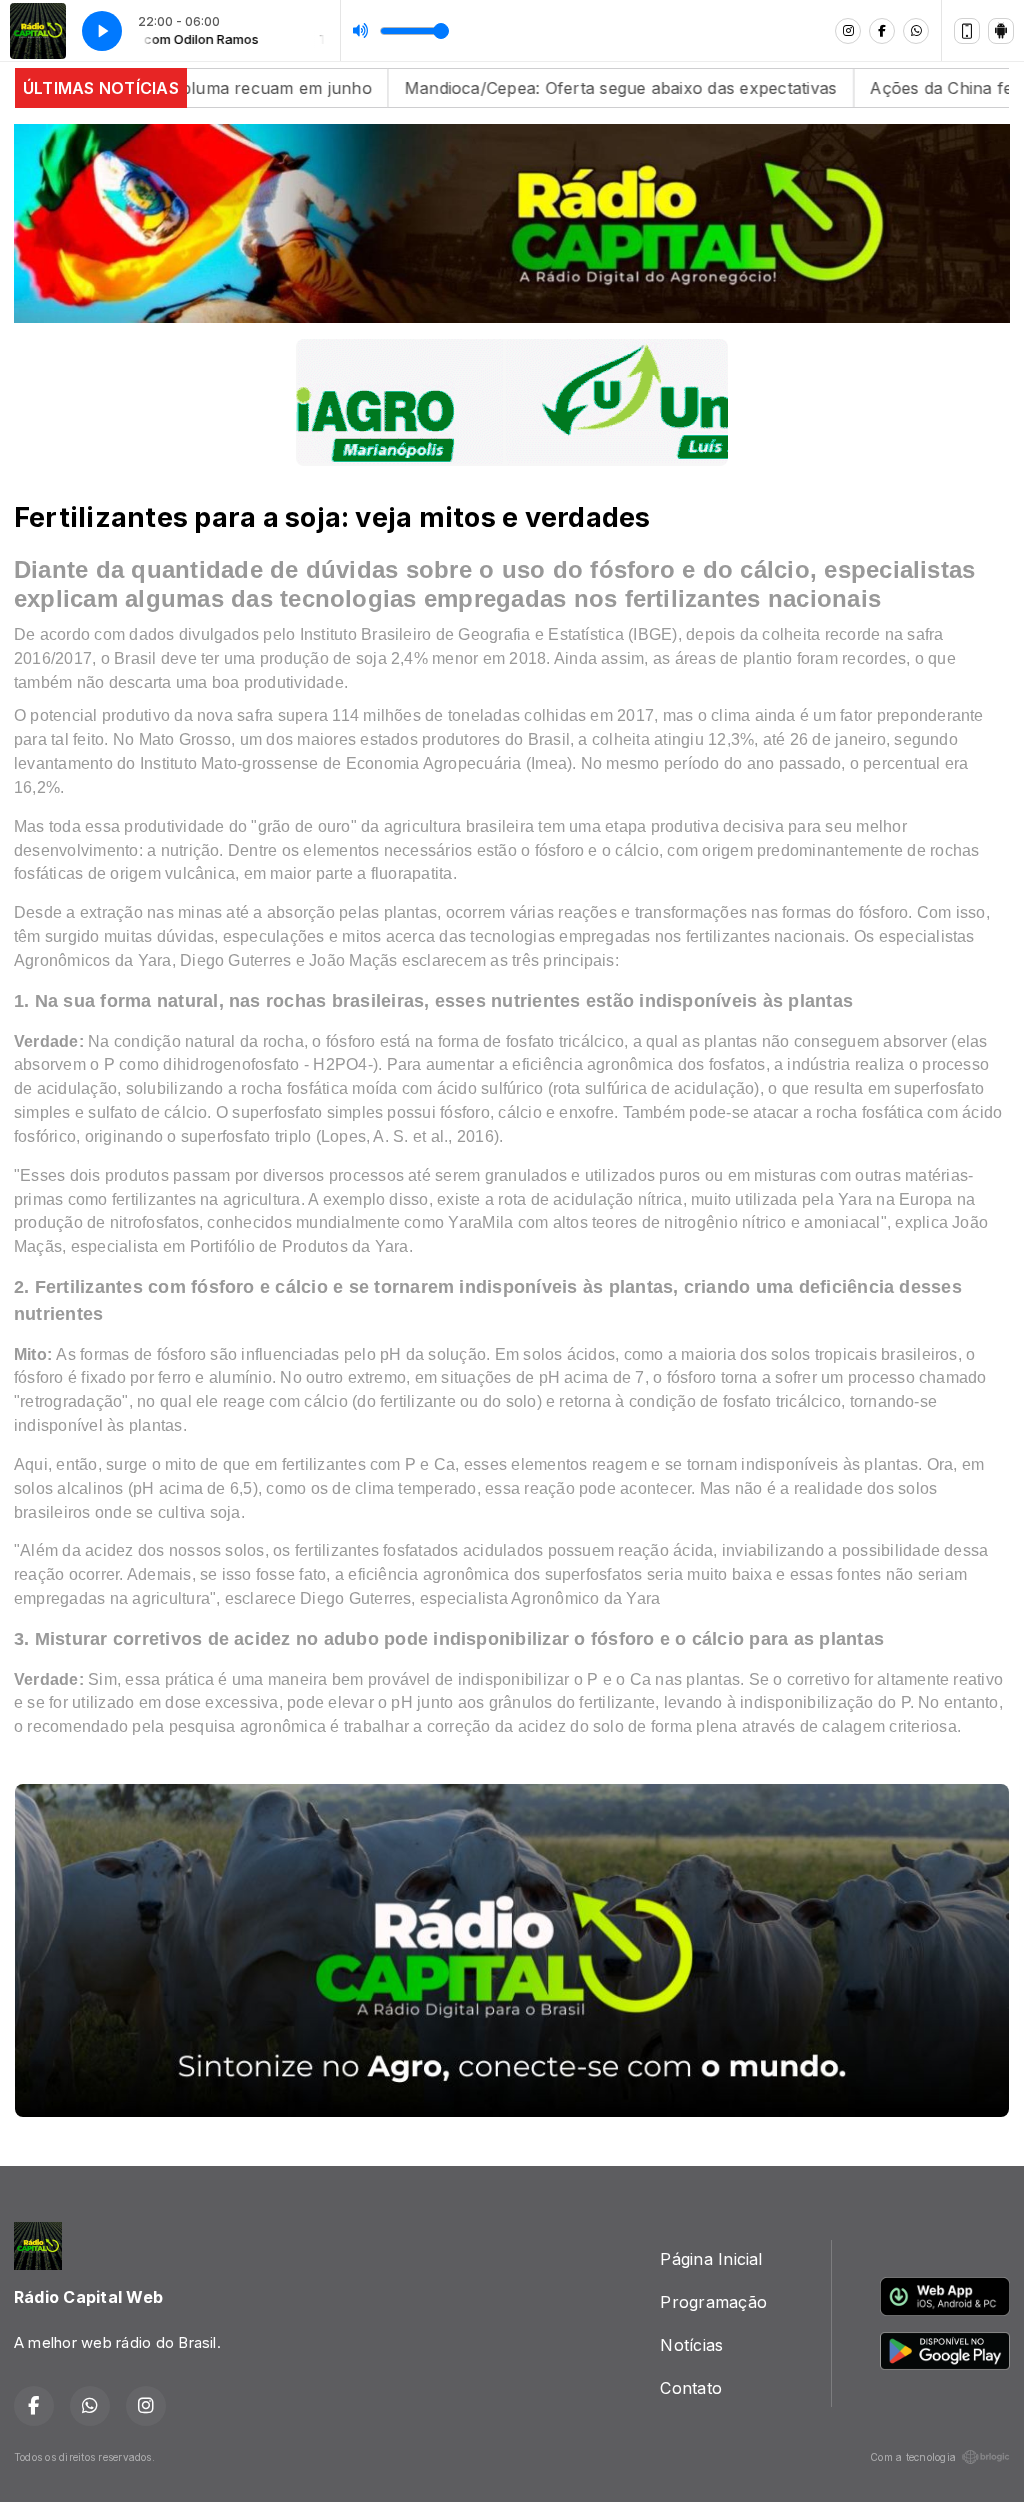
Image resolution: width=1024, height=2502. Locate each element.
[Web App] (967, 31)
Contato (691, 2388)
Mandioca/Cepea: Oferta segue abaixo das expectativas (524, 88)
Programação (713, 2302)
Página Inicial (711, 2259)
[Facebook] (882, 31)
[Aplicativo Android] (1001, 31)
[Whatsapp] (916, 31)
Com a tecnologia (913, 2457)
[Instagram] (848, 31)
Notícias (691, 2345)
